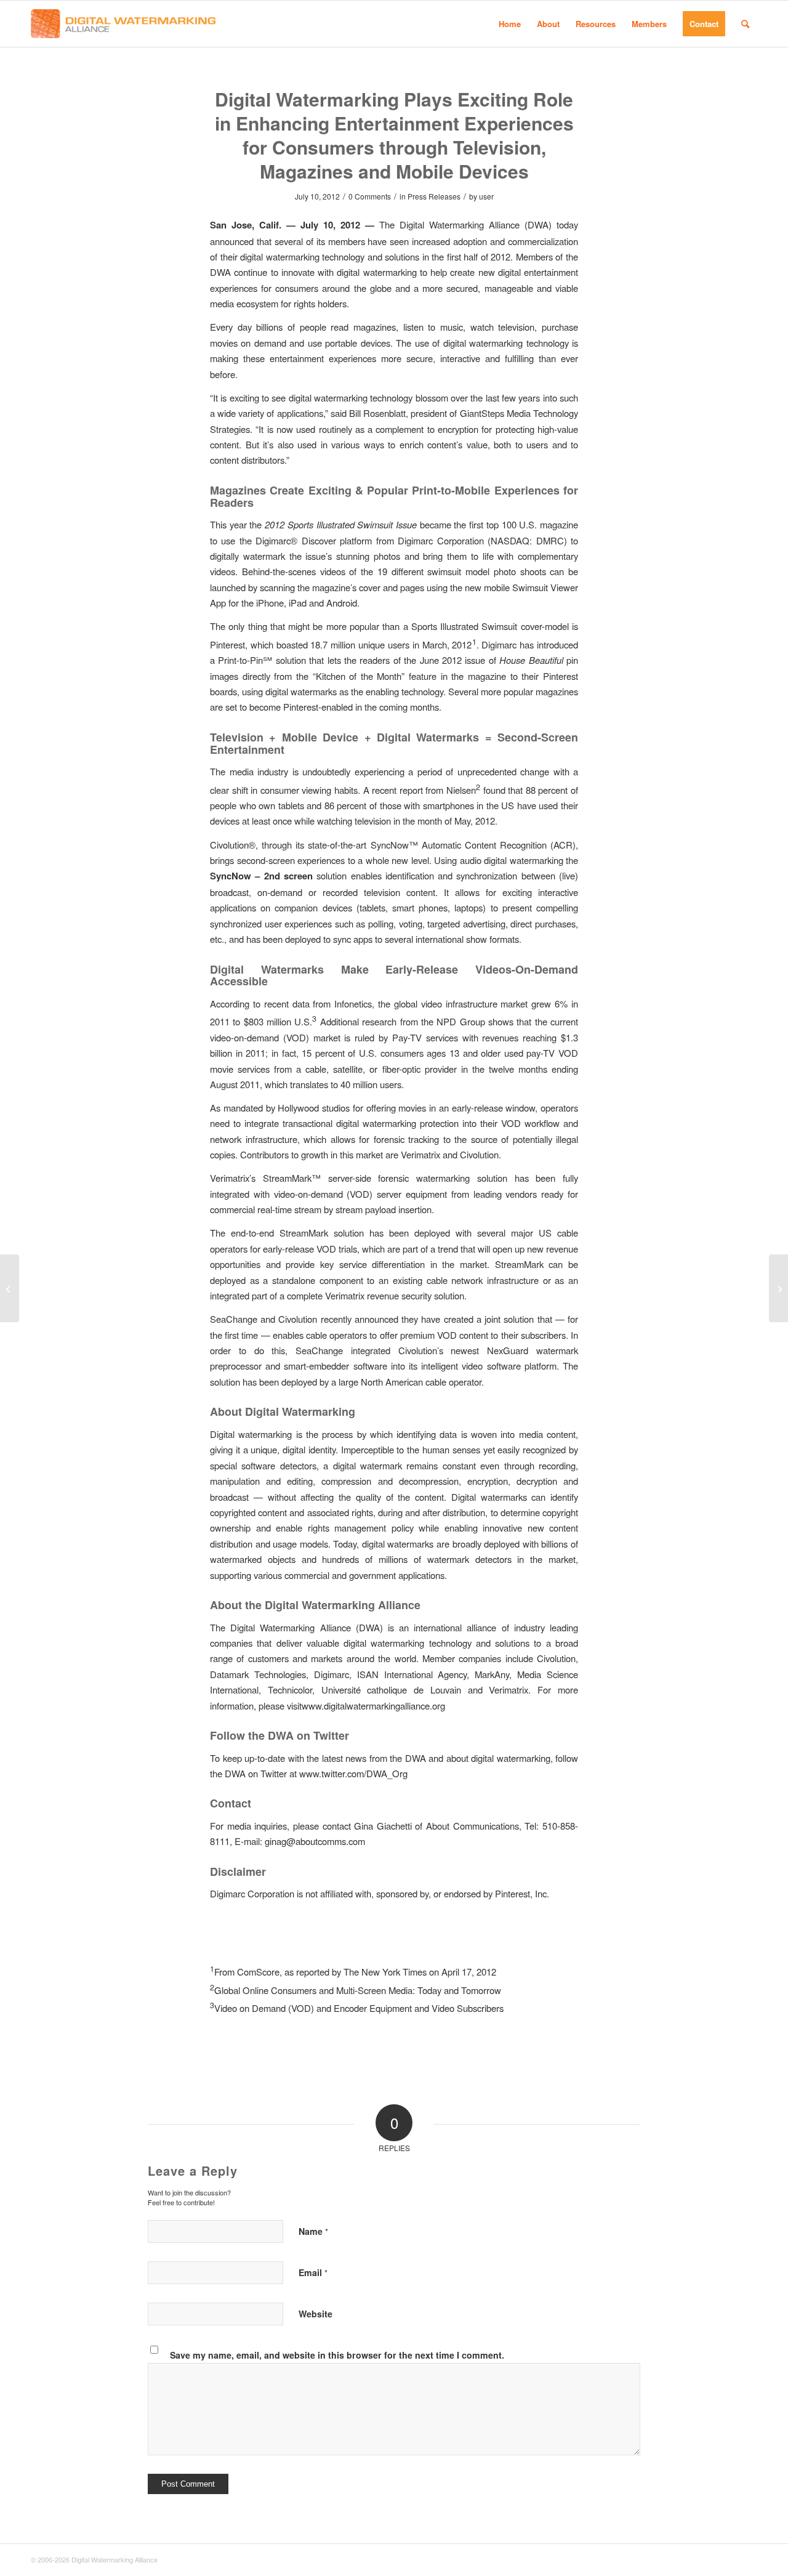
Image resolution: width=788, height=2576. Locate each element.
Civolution (479, 1154)
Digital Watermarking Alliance (460, 224)
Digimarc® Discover (295, 540)
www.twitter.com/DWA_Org (353, 1773)
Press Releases (434, 196)
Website (316, 2314)
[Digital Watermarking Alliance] (123, 24)
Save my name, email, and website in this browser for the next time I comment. (337, 2355)
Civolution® (233, 845)
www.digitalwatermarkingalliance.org (373, 1706)
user (486, 196)
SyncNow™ (394, 845)
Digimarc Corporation (440, 540)
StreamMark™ (292, 1178)
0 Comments (370, 196)
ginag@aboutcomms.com (315, 1841)
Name (313, 2231)
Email (313, 2272)
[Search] (745, 24)
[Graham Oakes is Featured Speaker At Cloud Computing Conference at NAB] (10, 1288)
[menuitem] (510, 24)
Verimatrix (420, 1154)
